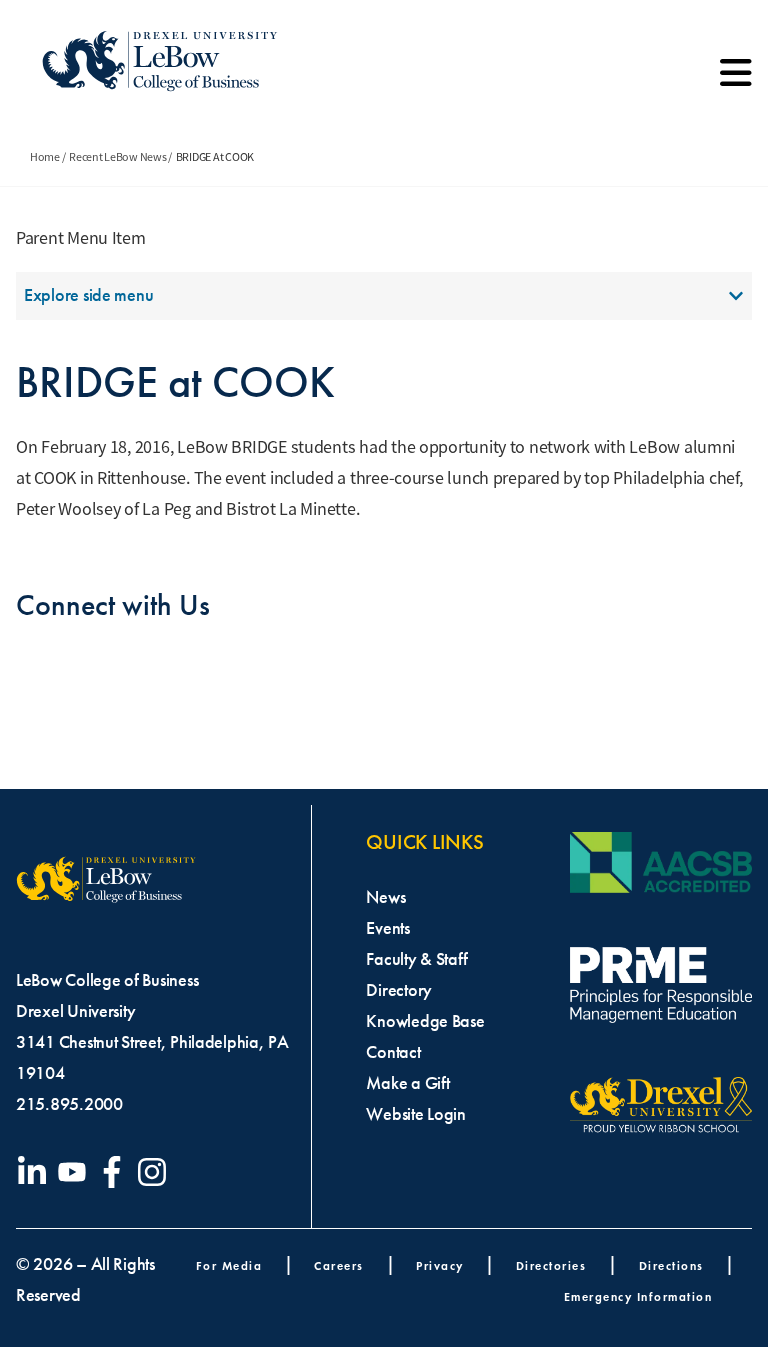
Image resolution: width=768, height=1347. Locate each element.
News (385, 897)
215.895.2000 (69, 1104)
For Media (229, 1265)
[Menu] (736, 80)
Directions (671, 1265)
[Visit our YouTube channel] (76, 1172)
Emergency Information (638, 1296)
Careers (339, 1265)
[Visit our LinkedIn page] (36, 1172)
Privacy (440, 1265)
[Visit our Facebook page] (116, 1172)
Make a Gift (407, 1083)
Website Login (416, 1114)
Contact (393, 1052)
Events (387, 928)
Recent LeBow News (117, 157)
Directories (551, 1265)
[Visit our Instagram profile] (156, 1172)
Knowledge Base (425, 1021)
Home (45, 157)
